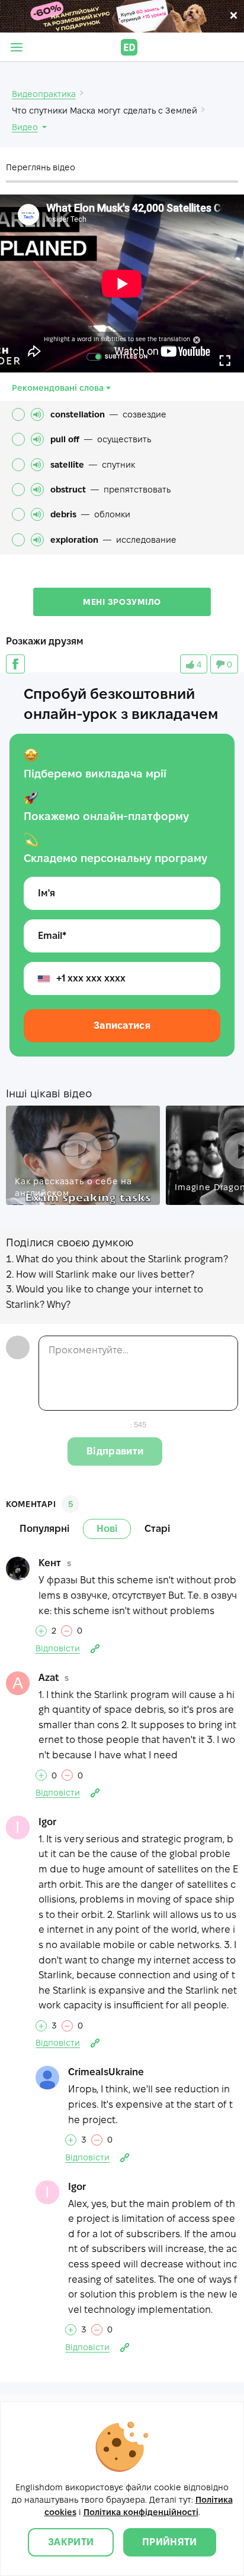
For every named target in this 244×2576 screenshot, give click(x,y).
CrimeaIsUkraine (106, 2072)
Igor (47, 1822)
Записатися (122, 1025)
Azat (49, 1678)
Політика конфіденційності (141, 2512)
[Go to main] (129, 47)
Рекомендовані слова (58, 388)
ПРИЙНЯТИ (170, 2542)
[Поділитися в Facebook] (15, 664)
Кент (50, 1563)
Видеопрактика (44, 94)
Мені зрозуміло (122, 602)
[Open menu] (17, 47)
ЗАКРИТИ (71, 2542)
